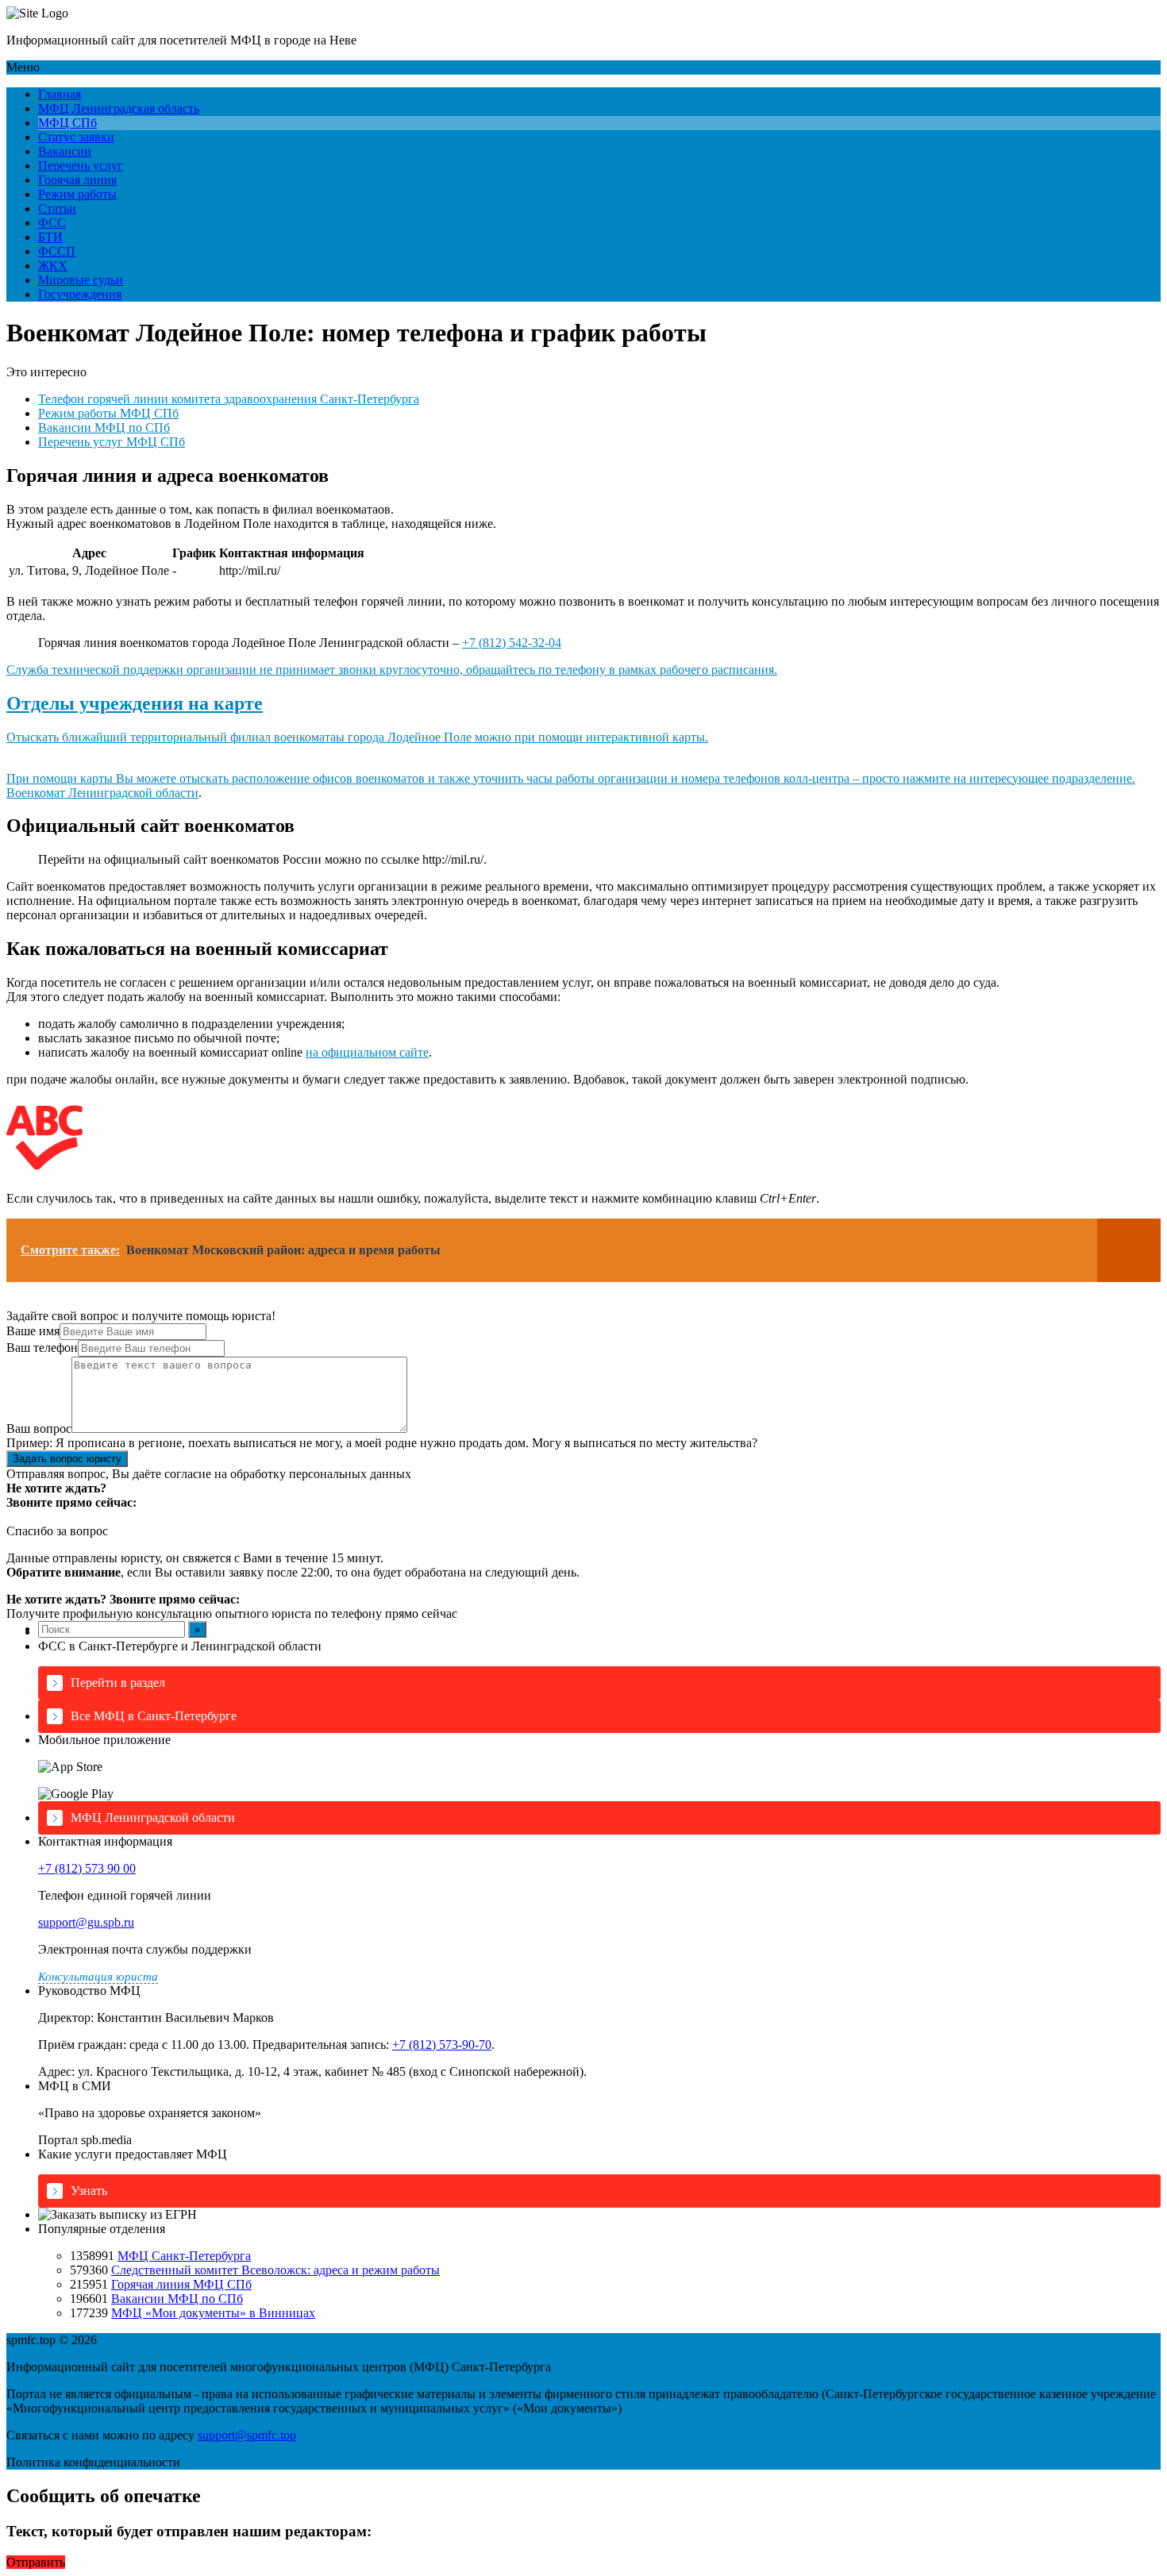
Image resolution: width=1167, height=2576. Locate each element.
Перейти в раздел (118, 1683)
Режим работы (77, 194)
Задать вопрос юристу (67, 1459)
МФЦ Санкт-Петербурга (184, 2256)
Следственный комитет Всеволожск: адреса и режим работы (275, 2270)
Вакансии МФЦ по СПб (104, 427)
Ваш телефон (42, 1348)
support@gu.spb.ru (86, 1922)
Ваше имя (33, 1331)
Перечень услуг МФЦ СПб (112, 442)
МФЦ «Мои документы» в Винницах (213, 2313)
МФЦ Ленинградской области (153, 1817)
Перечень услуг (81, 166)
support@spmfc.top (247, 2435)
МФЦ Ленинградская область (119, 108)
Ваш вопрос (39, 1429)
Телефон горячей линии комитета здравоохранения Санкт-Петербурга (229, 399)
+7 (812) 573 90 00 (87, 1868)
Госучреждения (80, 294)
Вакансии (65, 151)
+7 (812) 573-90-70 (442, 2045)
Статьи (57, 208)
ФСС (52, 223)
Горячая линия (77, 180)
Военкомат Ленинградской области (102, 793)
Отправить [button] (36, 2562)
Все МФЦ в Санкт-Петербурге (154, 1716)
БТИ (50, 237)
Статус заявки (76, 137)
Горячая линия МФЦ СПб (181, 2284)
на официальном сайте (367, 1052)
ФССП (57, 251)
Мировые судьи (81, 280)
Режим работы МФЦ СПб (108, 413)
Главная (60, 94)
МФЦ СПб (67, 123)
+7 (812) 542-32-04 (512, 643)
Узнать (89, 2191)
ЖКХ (53, 266)
